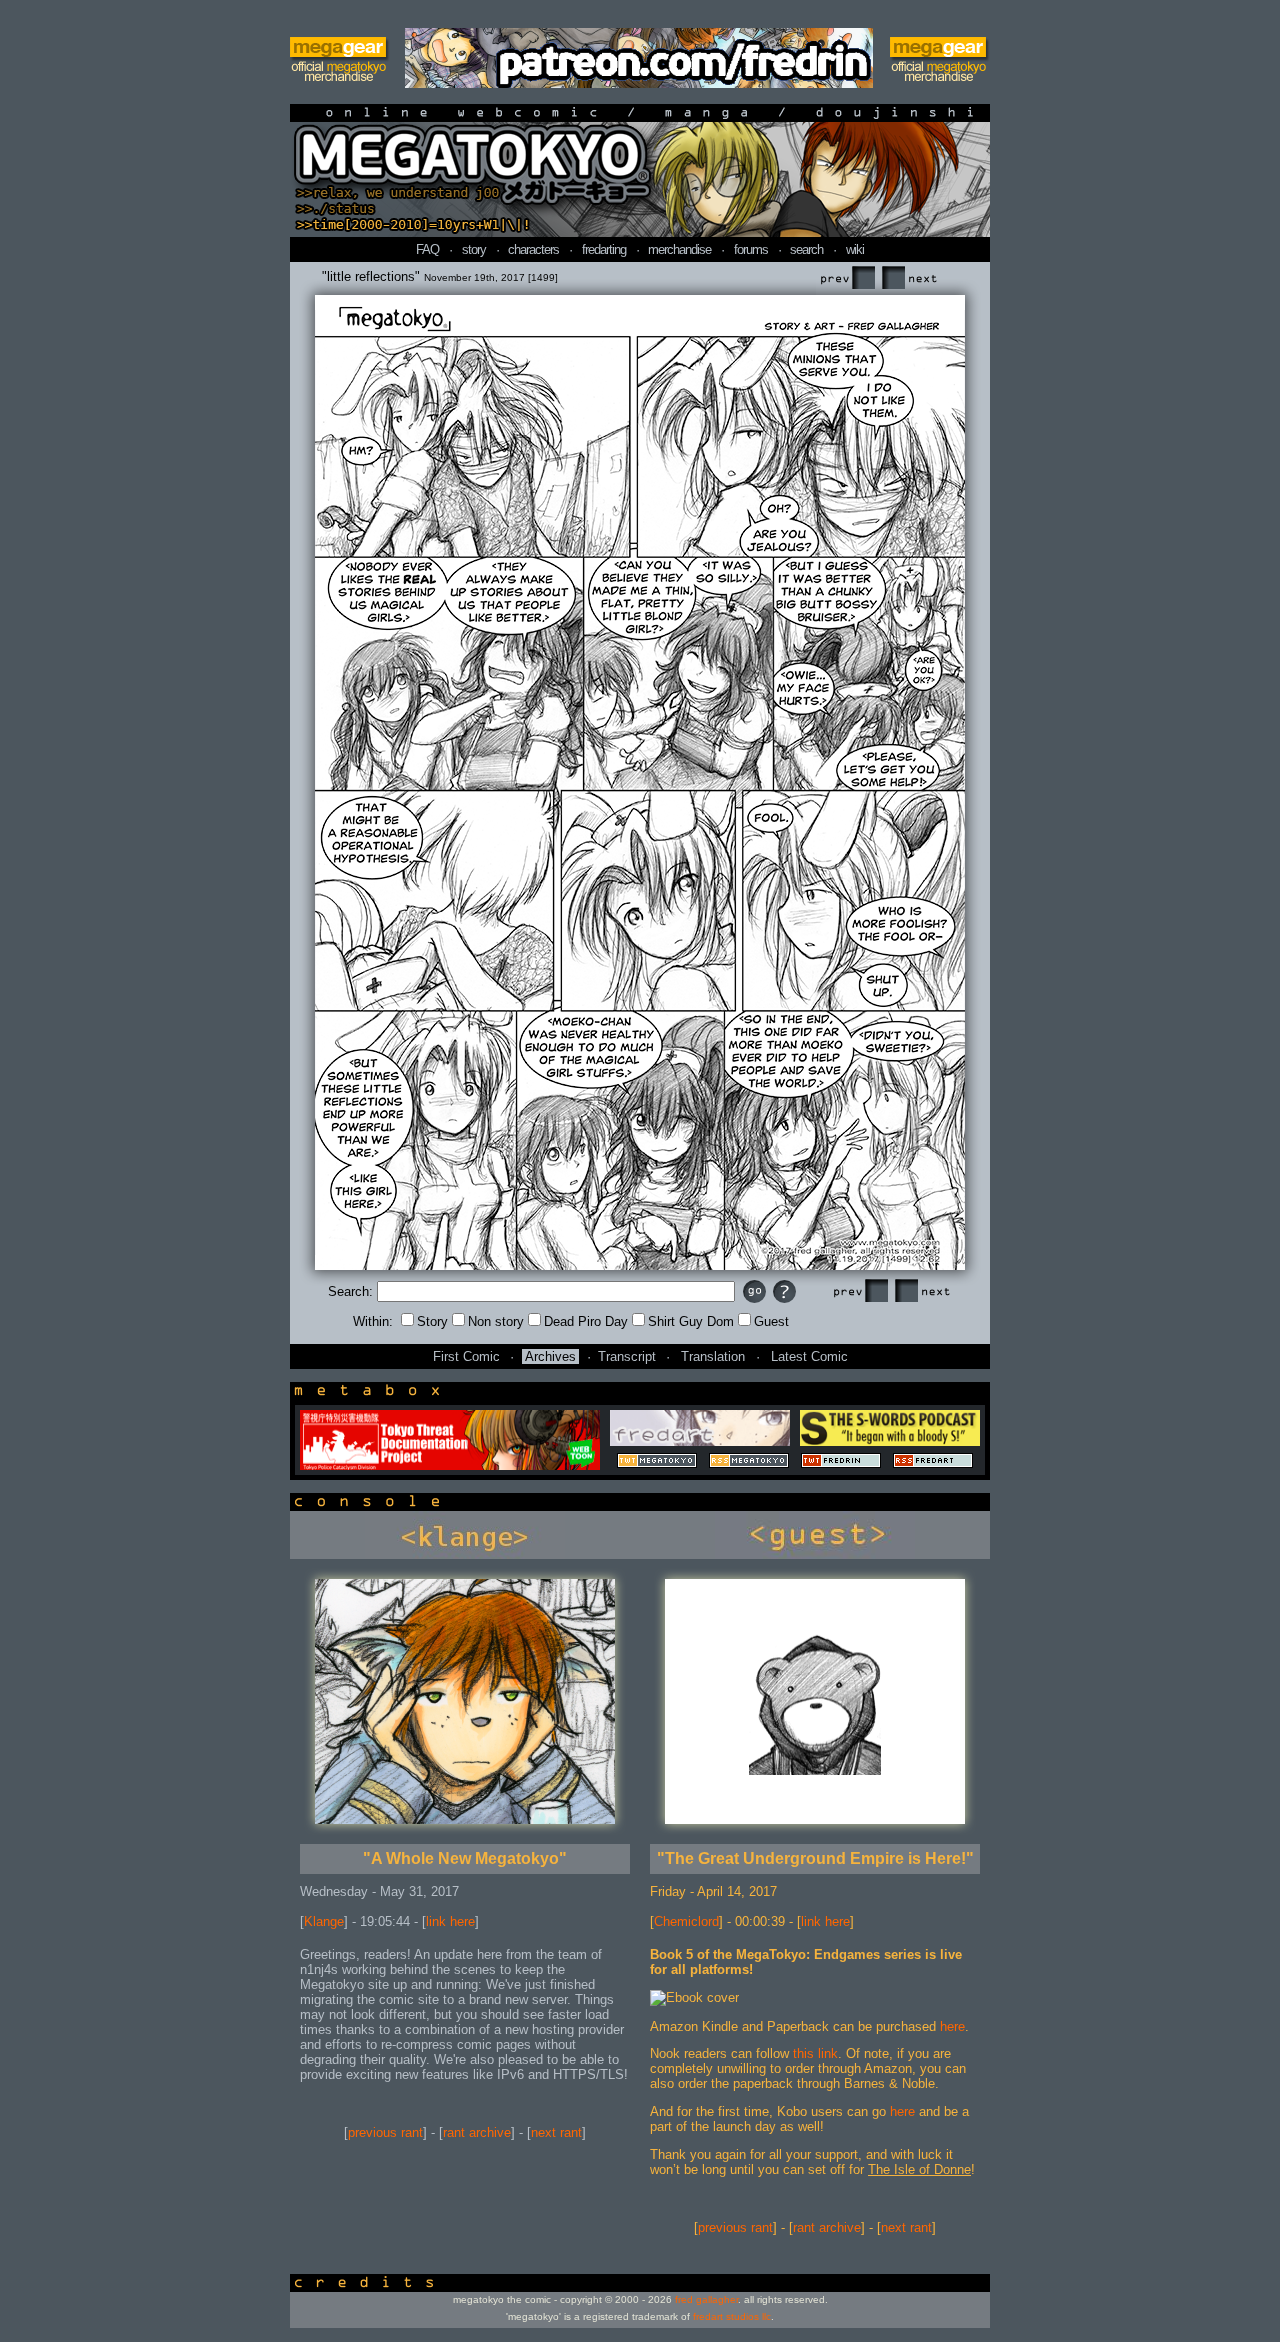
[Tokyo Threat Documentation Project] (450, 1465)
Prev (847, 278)
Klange (324, 1921)
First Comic (466, 1356)
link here (450, 1921)
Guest (771, 1321)
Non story (496, 1321)
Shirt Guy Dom (691, 1321)
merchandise (679, 249)
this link (815, 2053)
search (806, 249)
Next (909, 278)
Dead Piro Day (586, 1321)
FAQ (427, 249)
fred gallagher (706, 2299)
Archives (550, 1356)
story (474, 249)
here (952, 2026)
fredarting (604, 249)
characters (533, 249)
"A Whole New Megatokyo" (465, 1858)
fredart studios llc (732, 2316)
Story (432, 1321)
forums (751, 249)
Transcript (627, 1356)
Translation (713, 1356)
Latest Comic (809, 1356)
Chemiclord (686, 1921)
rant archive (477, 2132)
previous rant (385, 2132)
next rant (556, 2132)
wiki (855, 249)
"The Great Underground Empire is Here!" (815, 1858)
